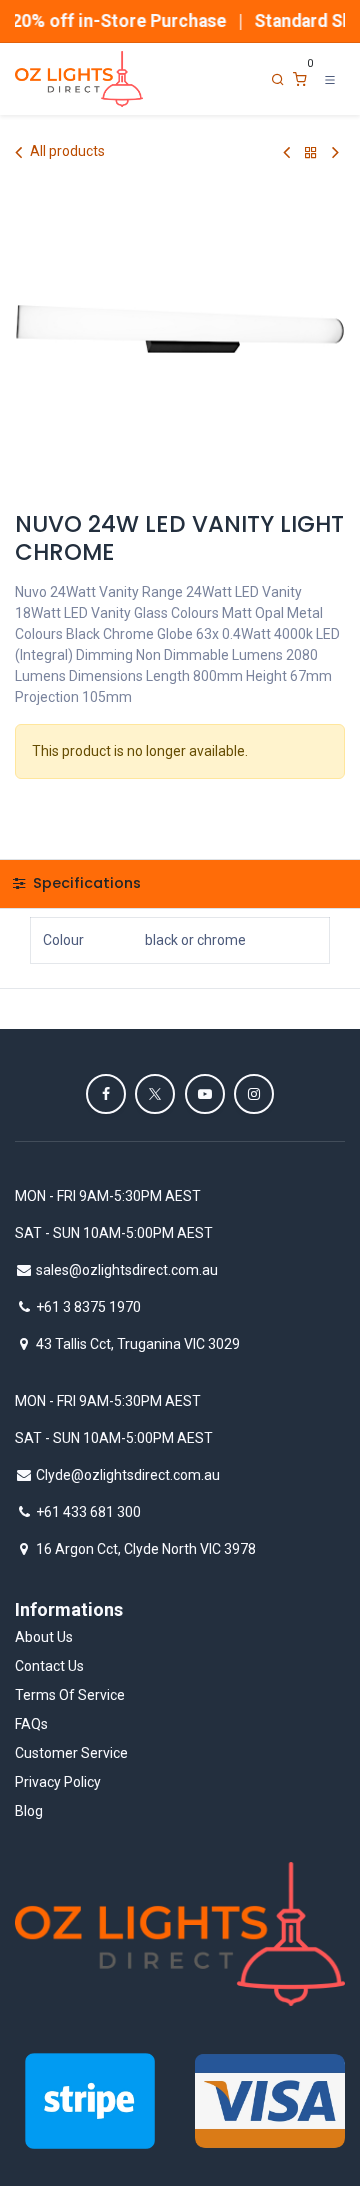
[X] (155, 1094)
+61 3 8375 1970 (88, 1307)
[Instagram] (254, 1094)
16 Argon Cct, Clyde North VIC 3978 (146, 1549)
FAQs (31, 1724)
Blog (29, 1811)
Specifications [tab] (85, 883)
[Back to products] (311, 152)
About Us (44, 1637)
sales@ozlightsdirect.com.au (127, 1270)
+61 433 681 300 (88, 1512)
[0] (300, 79)
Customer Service (71, 1753)
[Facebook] (106, 1094)
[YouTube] (205, 1094)
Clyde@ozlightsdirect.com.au (128, 1475)
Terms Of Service (70, 1695)
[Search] (278, 79)
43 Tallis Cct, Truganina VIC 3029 (138, 1344)
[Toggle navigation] (330, 79)
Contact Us (49, 1666)
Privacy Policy (58, 1782)
